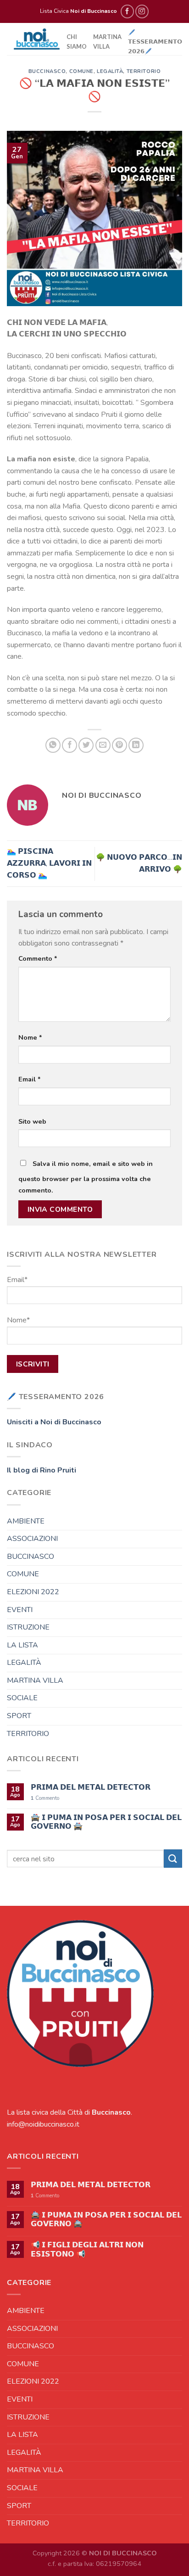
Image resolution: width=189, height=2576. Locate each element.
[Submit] (173, 1858)
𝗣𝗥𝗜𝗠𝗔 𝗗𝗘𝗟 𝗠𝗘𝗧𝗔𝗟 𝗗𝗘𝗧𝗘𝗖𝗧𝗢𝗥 (91, 1788)
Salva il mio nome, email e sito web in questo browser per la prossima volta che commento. (86, 1177)
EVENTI (20, 1609)
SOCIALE (22, 1698)
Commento (38, 958)
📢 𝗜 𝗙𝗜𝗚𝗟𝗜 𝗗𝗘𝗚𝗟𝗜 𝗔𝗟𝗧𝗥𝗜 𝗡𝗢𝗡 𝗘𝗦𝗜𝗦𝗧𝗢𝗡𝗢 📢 (87, 2250)
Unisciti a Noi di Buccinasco (54, 1422)
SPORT (19, 1716)
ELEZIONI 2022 (33, 1591)
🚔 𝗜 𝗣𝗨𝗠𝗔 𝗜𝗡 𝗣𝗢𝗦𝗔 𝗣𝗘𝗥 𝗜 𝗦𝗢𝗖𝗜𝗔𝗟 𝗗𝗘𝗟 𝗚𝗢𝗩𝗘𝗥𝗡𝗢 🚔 (106, 1822)
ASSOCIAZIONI (32, 1539)
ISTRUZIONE (28, 1627)
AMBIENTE (26, 1521)
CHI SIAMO (77, 41)
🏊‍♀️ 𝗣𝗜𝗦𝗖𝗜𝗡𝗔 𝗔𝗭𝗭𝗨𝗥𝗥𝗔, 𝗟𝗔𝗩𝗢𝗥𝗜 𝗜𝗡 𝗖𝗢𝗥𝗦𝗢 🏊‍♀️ (49, 863)
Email (30, 1079)
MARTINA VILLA (107, 41)
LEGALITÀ (110, 71)
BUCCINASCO (47, 71)
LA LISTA (22, 1645)
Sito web (32, 1121)
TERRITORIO (144, 71)
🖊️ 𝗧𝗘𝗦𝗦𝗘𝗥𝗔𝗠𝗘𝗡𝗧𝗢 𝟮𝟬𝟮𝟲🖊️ (155, 42)
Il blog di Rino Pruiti (42, 1470)
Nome (30, 1037)
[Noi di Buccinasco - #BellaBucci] (37, 39)
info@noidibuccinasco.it (43, 2124)
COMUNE (81, 71)
